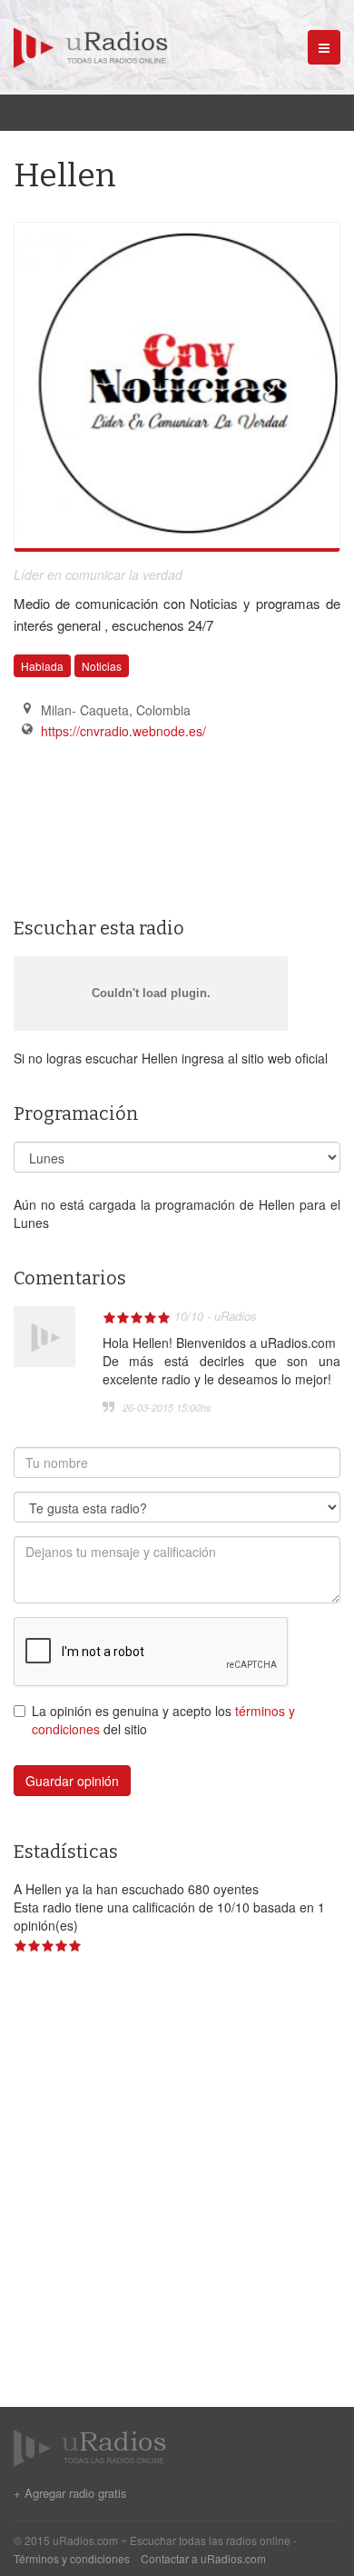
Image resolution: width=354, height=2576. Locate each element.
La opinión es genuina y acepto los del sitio (163, 1720)
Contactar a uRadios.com (203, 2558)
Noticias (102, 666)
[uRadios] (84, 45)
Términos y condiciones (72, 2558)
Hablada (42, 666)
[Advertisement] (104, 792)
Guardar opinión (72, 1781)
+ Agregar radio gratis (70, 2493)
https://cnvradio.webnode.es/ (123, 731)
